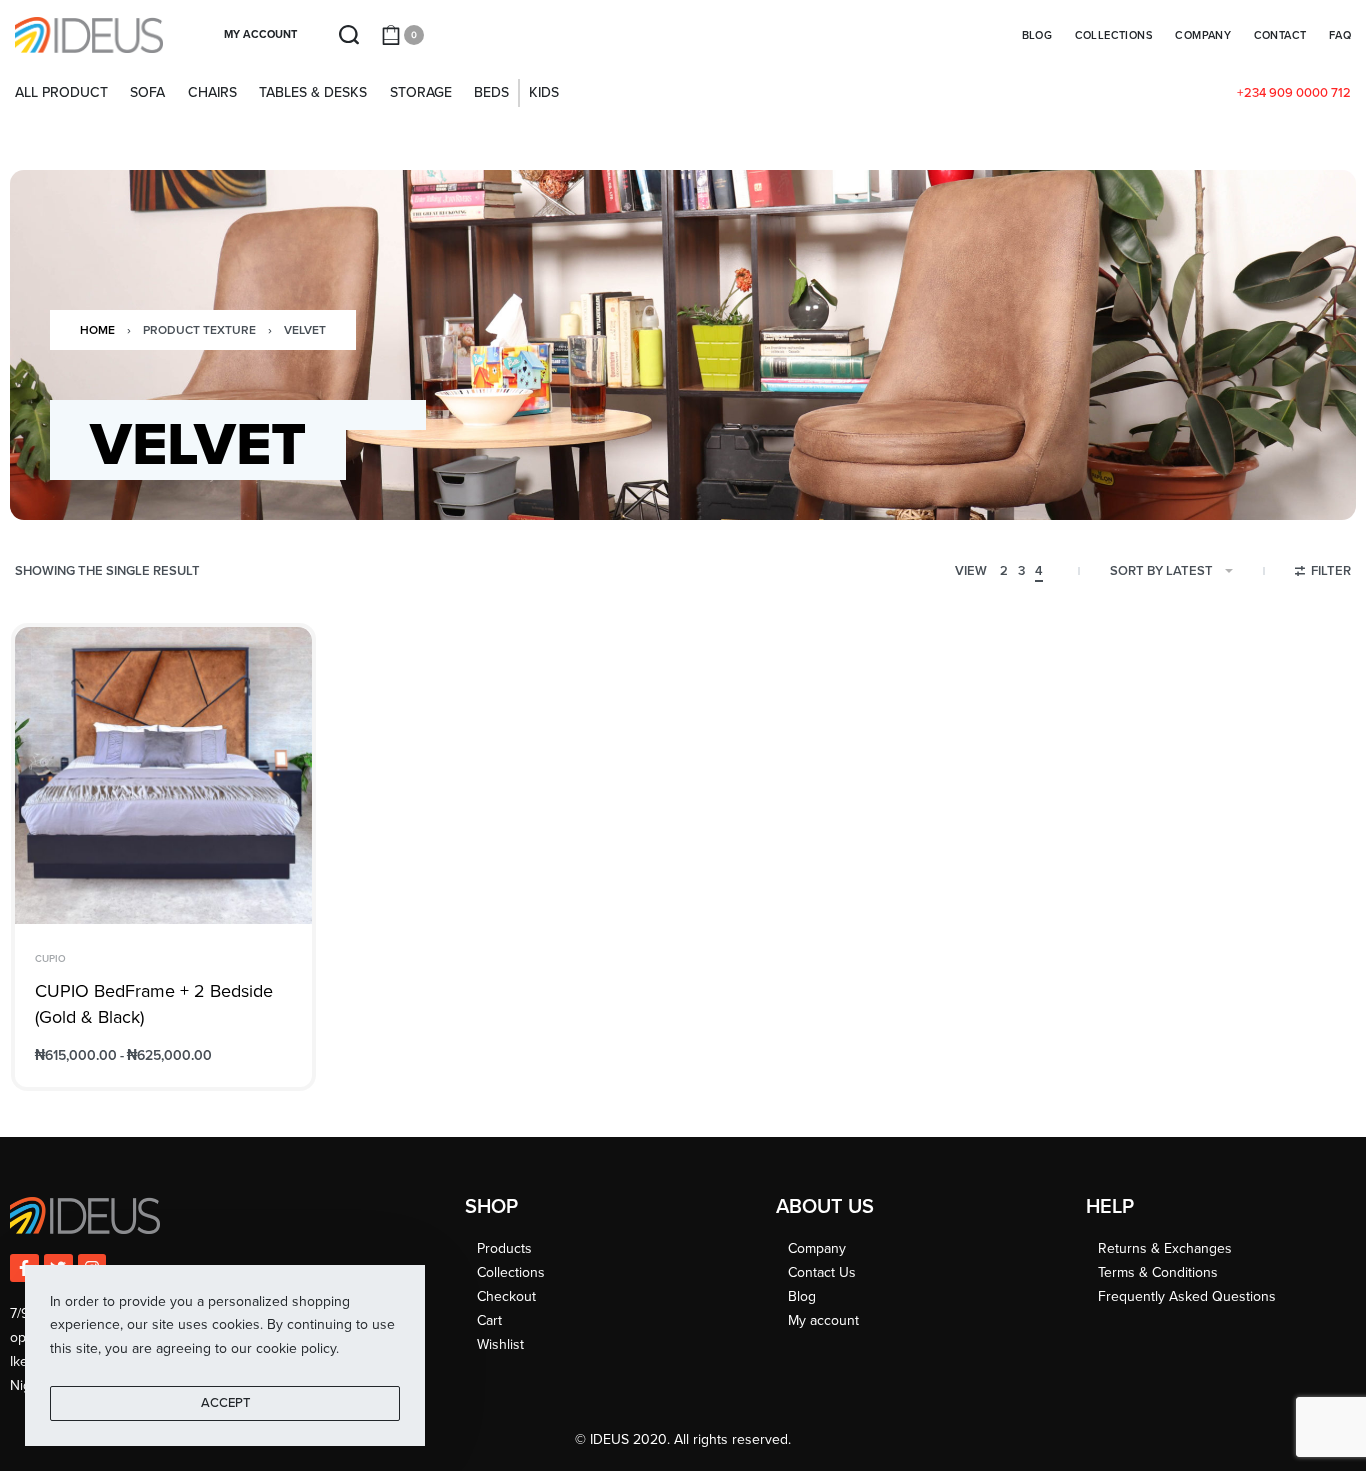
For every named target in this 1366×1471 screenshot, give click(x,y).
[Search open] (349, 35)
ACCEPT (225, 1403)
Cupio (50, 959)
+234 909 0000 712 (1294, 93)
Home (97, 330)
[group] (163, 775)
